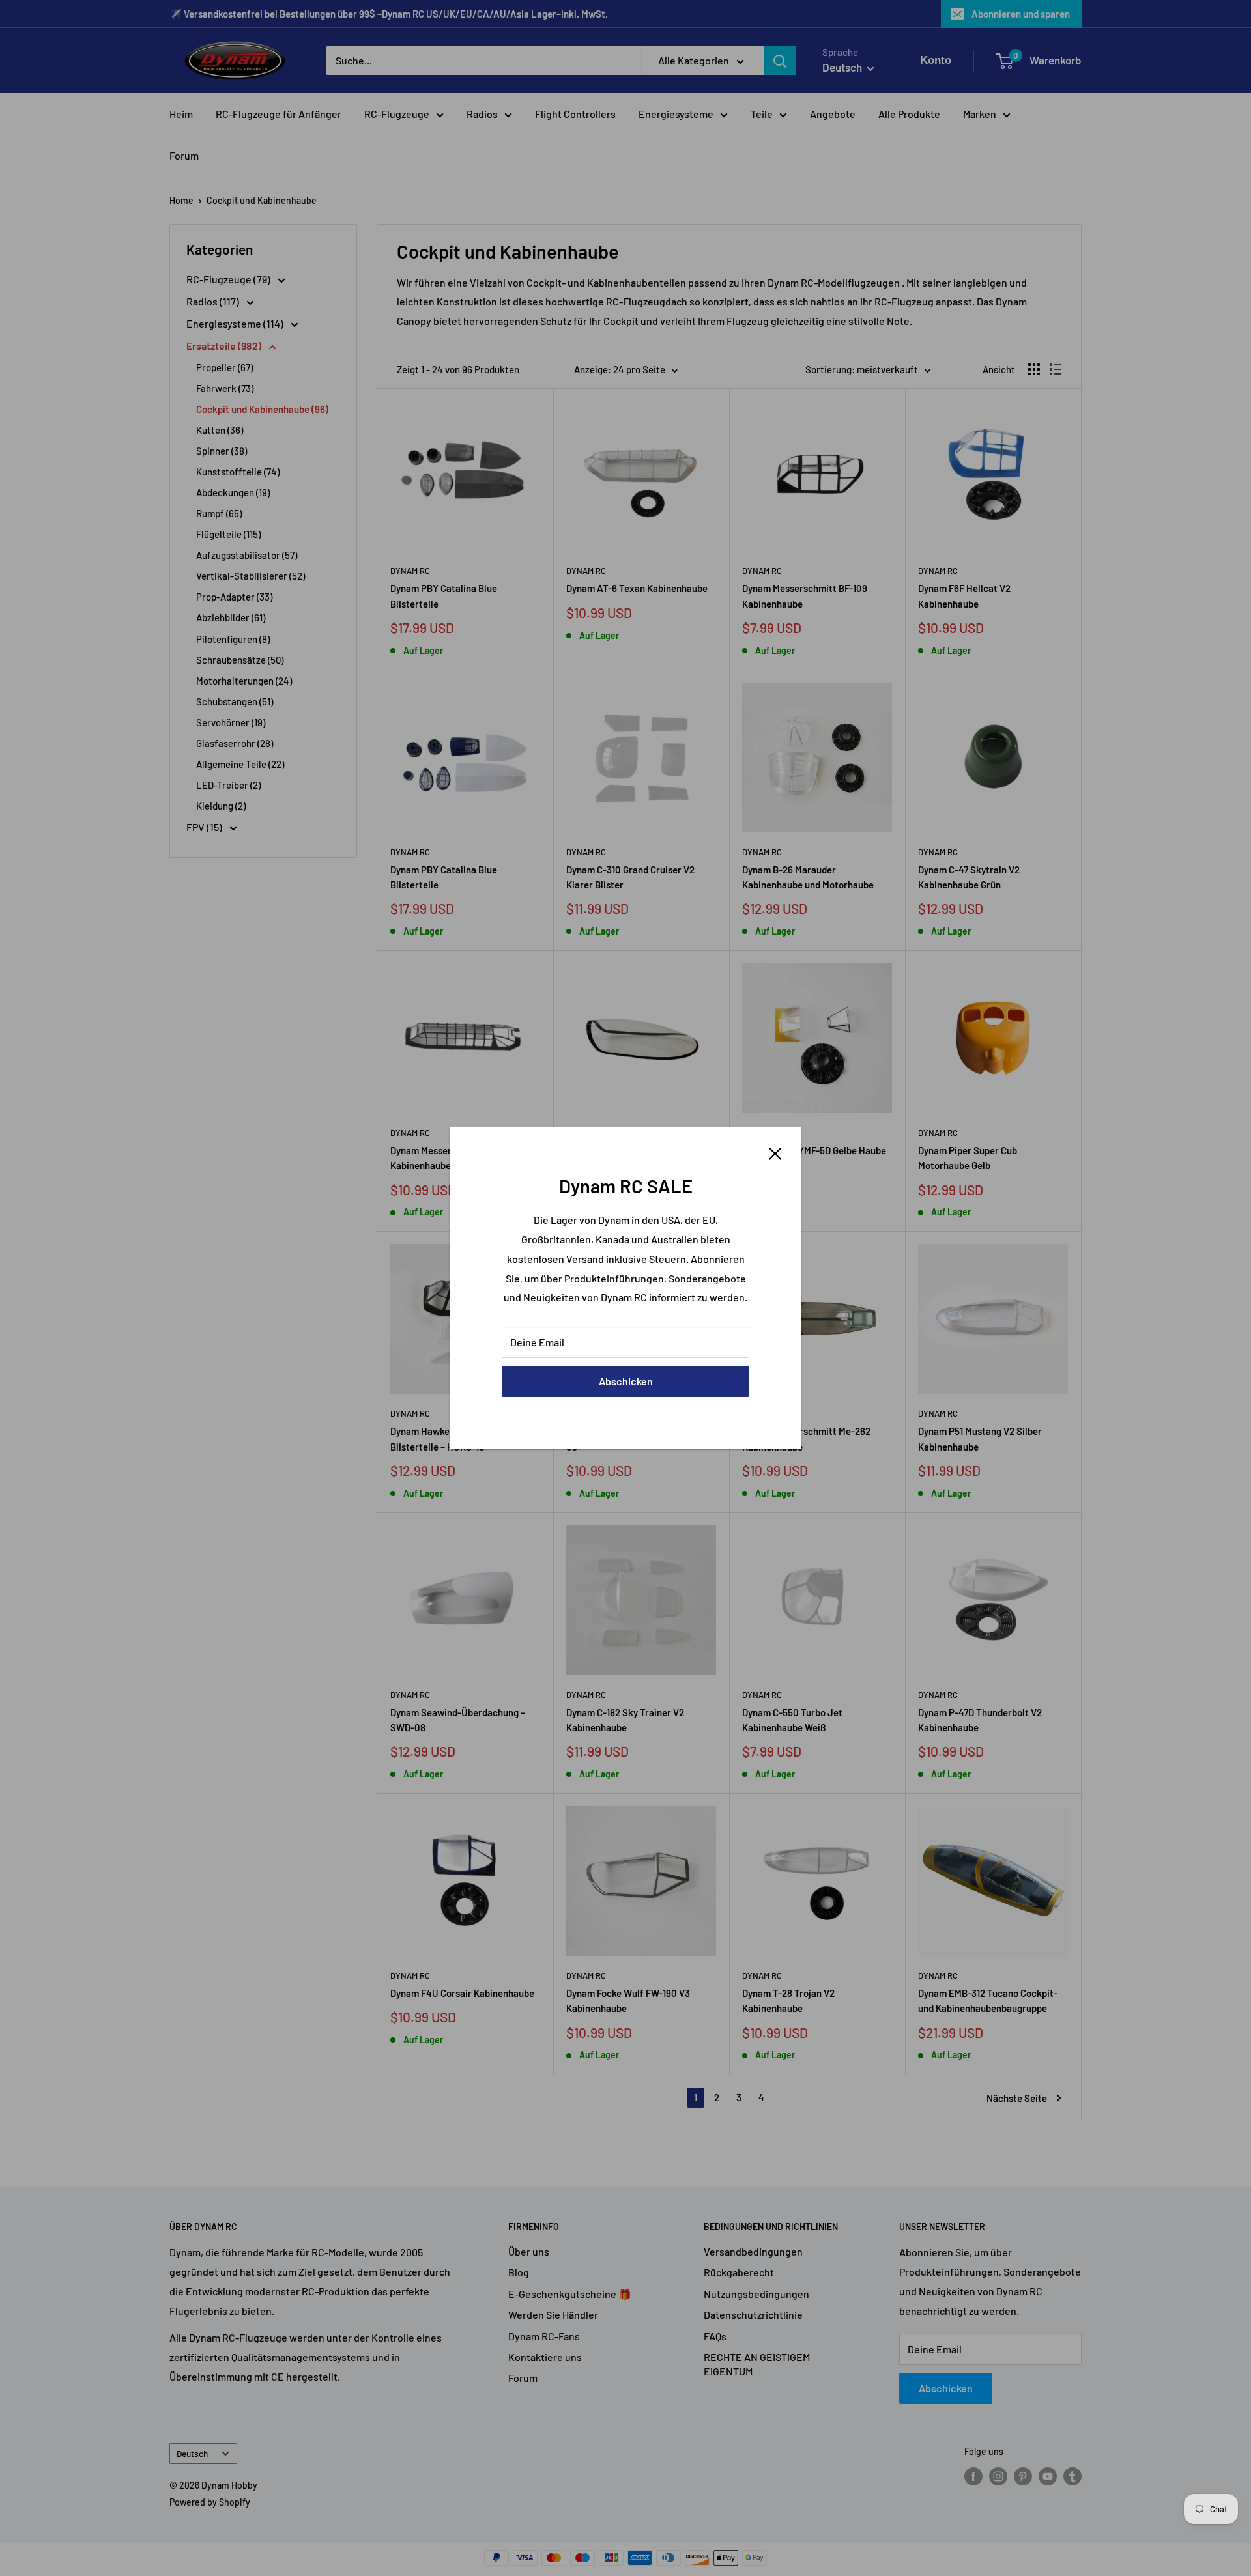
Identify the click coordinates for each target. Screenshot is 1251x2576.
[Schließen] (775, 1152)
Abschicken (626, 1381)
